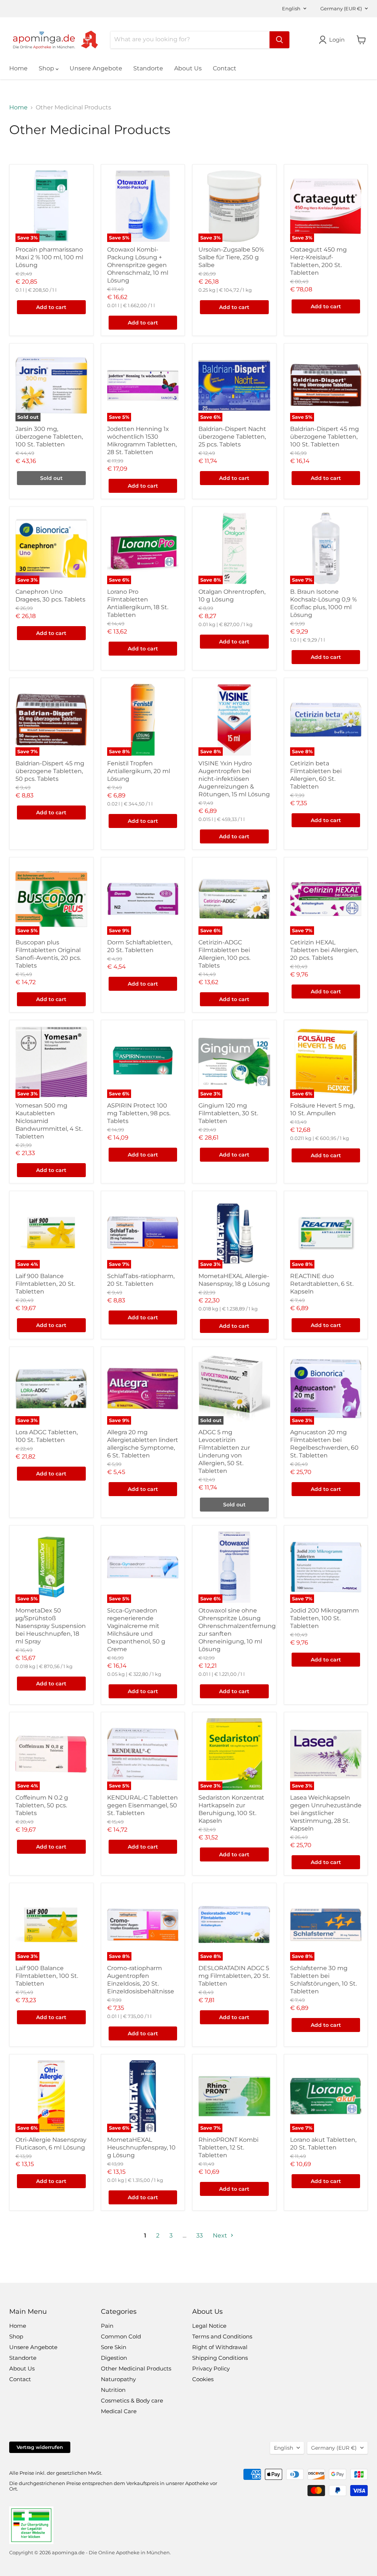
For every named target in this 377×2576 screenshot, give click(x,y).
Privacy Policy (211, 2368)
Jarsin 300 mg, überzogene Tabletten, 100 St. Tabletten (49, 437)
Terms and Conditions (222, 2336)
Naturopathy (118, 2379)
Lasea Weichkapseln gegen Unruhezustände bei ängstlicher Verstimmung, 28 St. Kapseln (326, 1813)
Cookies (203, 2379)
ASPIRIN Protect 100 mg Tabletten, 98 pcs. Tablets (139, 1113)
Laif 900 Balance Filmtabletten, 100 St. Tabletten (47, 1976)
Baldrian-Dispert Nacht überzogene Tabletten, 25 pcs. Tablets (232, 437)
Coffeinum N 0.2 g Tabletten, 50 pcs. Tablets (42, 1805)
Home (18, 68)
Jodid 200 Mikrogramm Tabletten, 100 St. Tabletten (325, 1618)
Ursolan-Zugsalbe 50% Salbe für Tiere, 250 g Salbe (231, 257)
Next (221, 2235)
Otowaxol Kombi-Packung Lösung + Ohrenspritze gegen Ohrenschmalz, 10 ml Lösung (138, 265)
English (291, 8)
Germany (341, 8)
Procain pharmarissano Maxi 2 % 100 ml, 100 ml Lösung (49, 257)
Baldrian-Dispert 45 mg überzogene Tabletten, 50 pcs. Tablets (50, 771)
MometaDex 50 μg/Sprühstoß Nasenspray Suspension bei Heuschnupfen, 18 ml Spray (51, 1626)
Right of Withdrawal (220, 2347)
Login (337, 40)
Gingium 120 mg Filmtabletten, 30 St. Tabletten (228, 1113)
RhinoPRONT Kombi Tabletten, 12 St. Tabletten (228, 2147)
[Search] (279, 40)
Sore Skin (114, 2347)
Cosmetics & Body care (132, 2400)
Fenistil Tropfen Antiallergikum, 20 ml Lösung (139, 771)
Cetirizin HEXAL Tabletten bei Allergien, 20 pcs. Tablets (324, 950)
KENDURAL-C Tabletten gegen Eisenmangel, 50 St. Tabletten (142, 1805)
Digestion (114, 2358)
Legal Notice (209, 2326)
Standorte (148, 68)
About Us (188, 68)
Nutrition (113, 2390)
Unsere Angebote (96, 68)
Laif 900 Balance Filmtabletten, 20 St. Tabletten (45, 1284)
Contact (225, 68)
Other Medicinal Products (136, 2368)
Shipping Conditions (220, 2358)
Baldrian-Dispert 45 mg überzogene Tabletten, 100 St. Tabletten (325, 437)
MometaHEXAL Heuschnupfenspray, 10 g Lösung (141, 2147)
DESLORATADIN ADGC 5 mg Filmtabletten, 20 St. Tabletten (234, 1976)
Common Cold (121, 2336)
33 (200, 2235)
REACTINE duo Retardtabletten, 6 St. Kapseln (322, 1284)
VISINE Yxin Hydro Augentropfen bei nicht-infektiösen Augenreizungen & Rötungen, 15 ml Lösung (234, 779)
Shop (47, 68)
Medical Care (119, 2411)
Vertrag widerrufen (40, 2447)
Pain (107, 2326)
